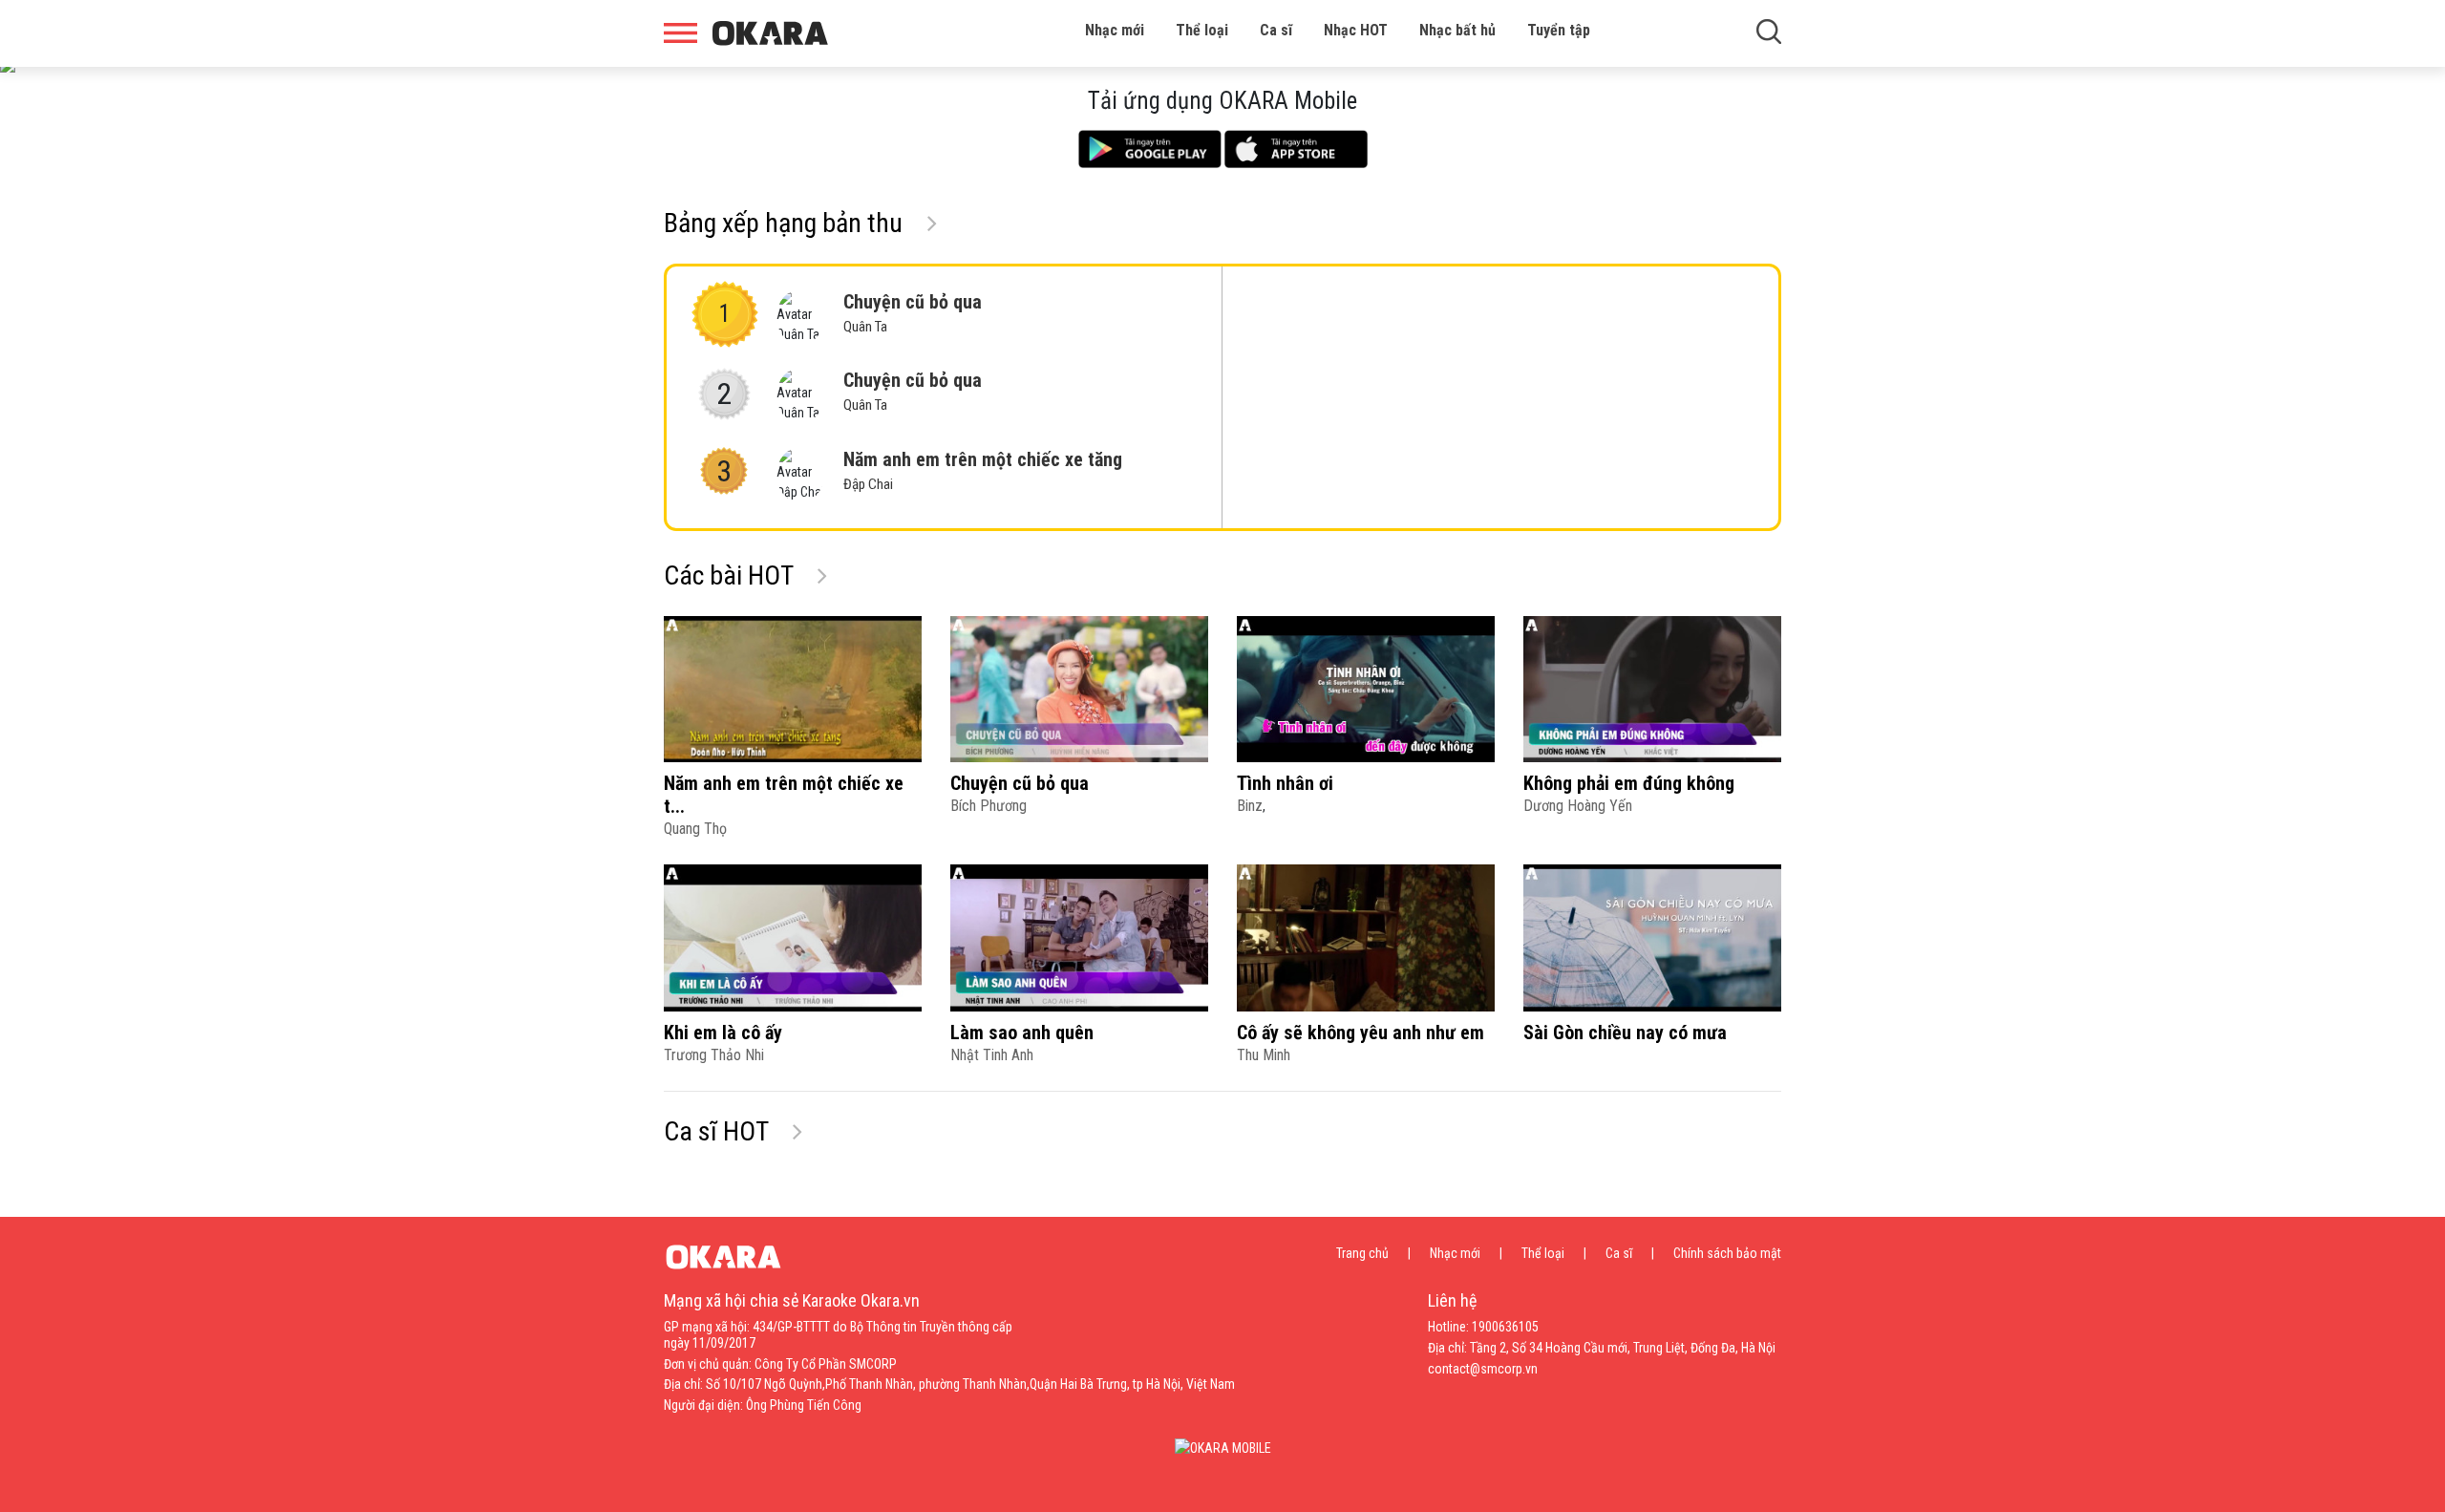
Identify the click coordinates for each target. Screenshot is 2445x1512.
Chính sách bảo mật (1727, 1253)
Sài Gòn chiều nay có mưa (1625, 1033)
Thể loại (1202, 30)
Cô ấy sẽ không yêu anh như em (1361, 1033)
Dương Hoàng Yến (1578, 806)
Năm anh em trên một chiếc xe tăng (983, 470)
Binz (1250, 806)
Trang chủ (1362, 1253)
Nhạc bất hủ (1457, 30)
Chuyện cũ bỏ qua (913, 313)
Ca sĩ (1276, 30)
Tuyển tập (1559, 30)
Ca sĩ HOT (716, 1131)
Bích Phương (989, 806)
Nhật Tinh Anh (992, 1055)
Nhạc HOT (1356, 30)
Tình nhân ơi (1285, 783)
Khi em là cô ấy (723, 1033)
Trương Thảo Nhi (714, 1055)
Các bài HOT (728, 575)
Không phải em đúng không (1629, 783)
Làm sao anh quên (1022, 1033)
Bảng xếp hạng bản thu (783, 223)
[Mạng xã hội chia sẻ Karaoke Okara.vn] (770, 33)
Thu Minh (1264, 1055)
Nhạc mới (1115, 30)
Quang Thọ (695, 829)
